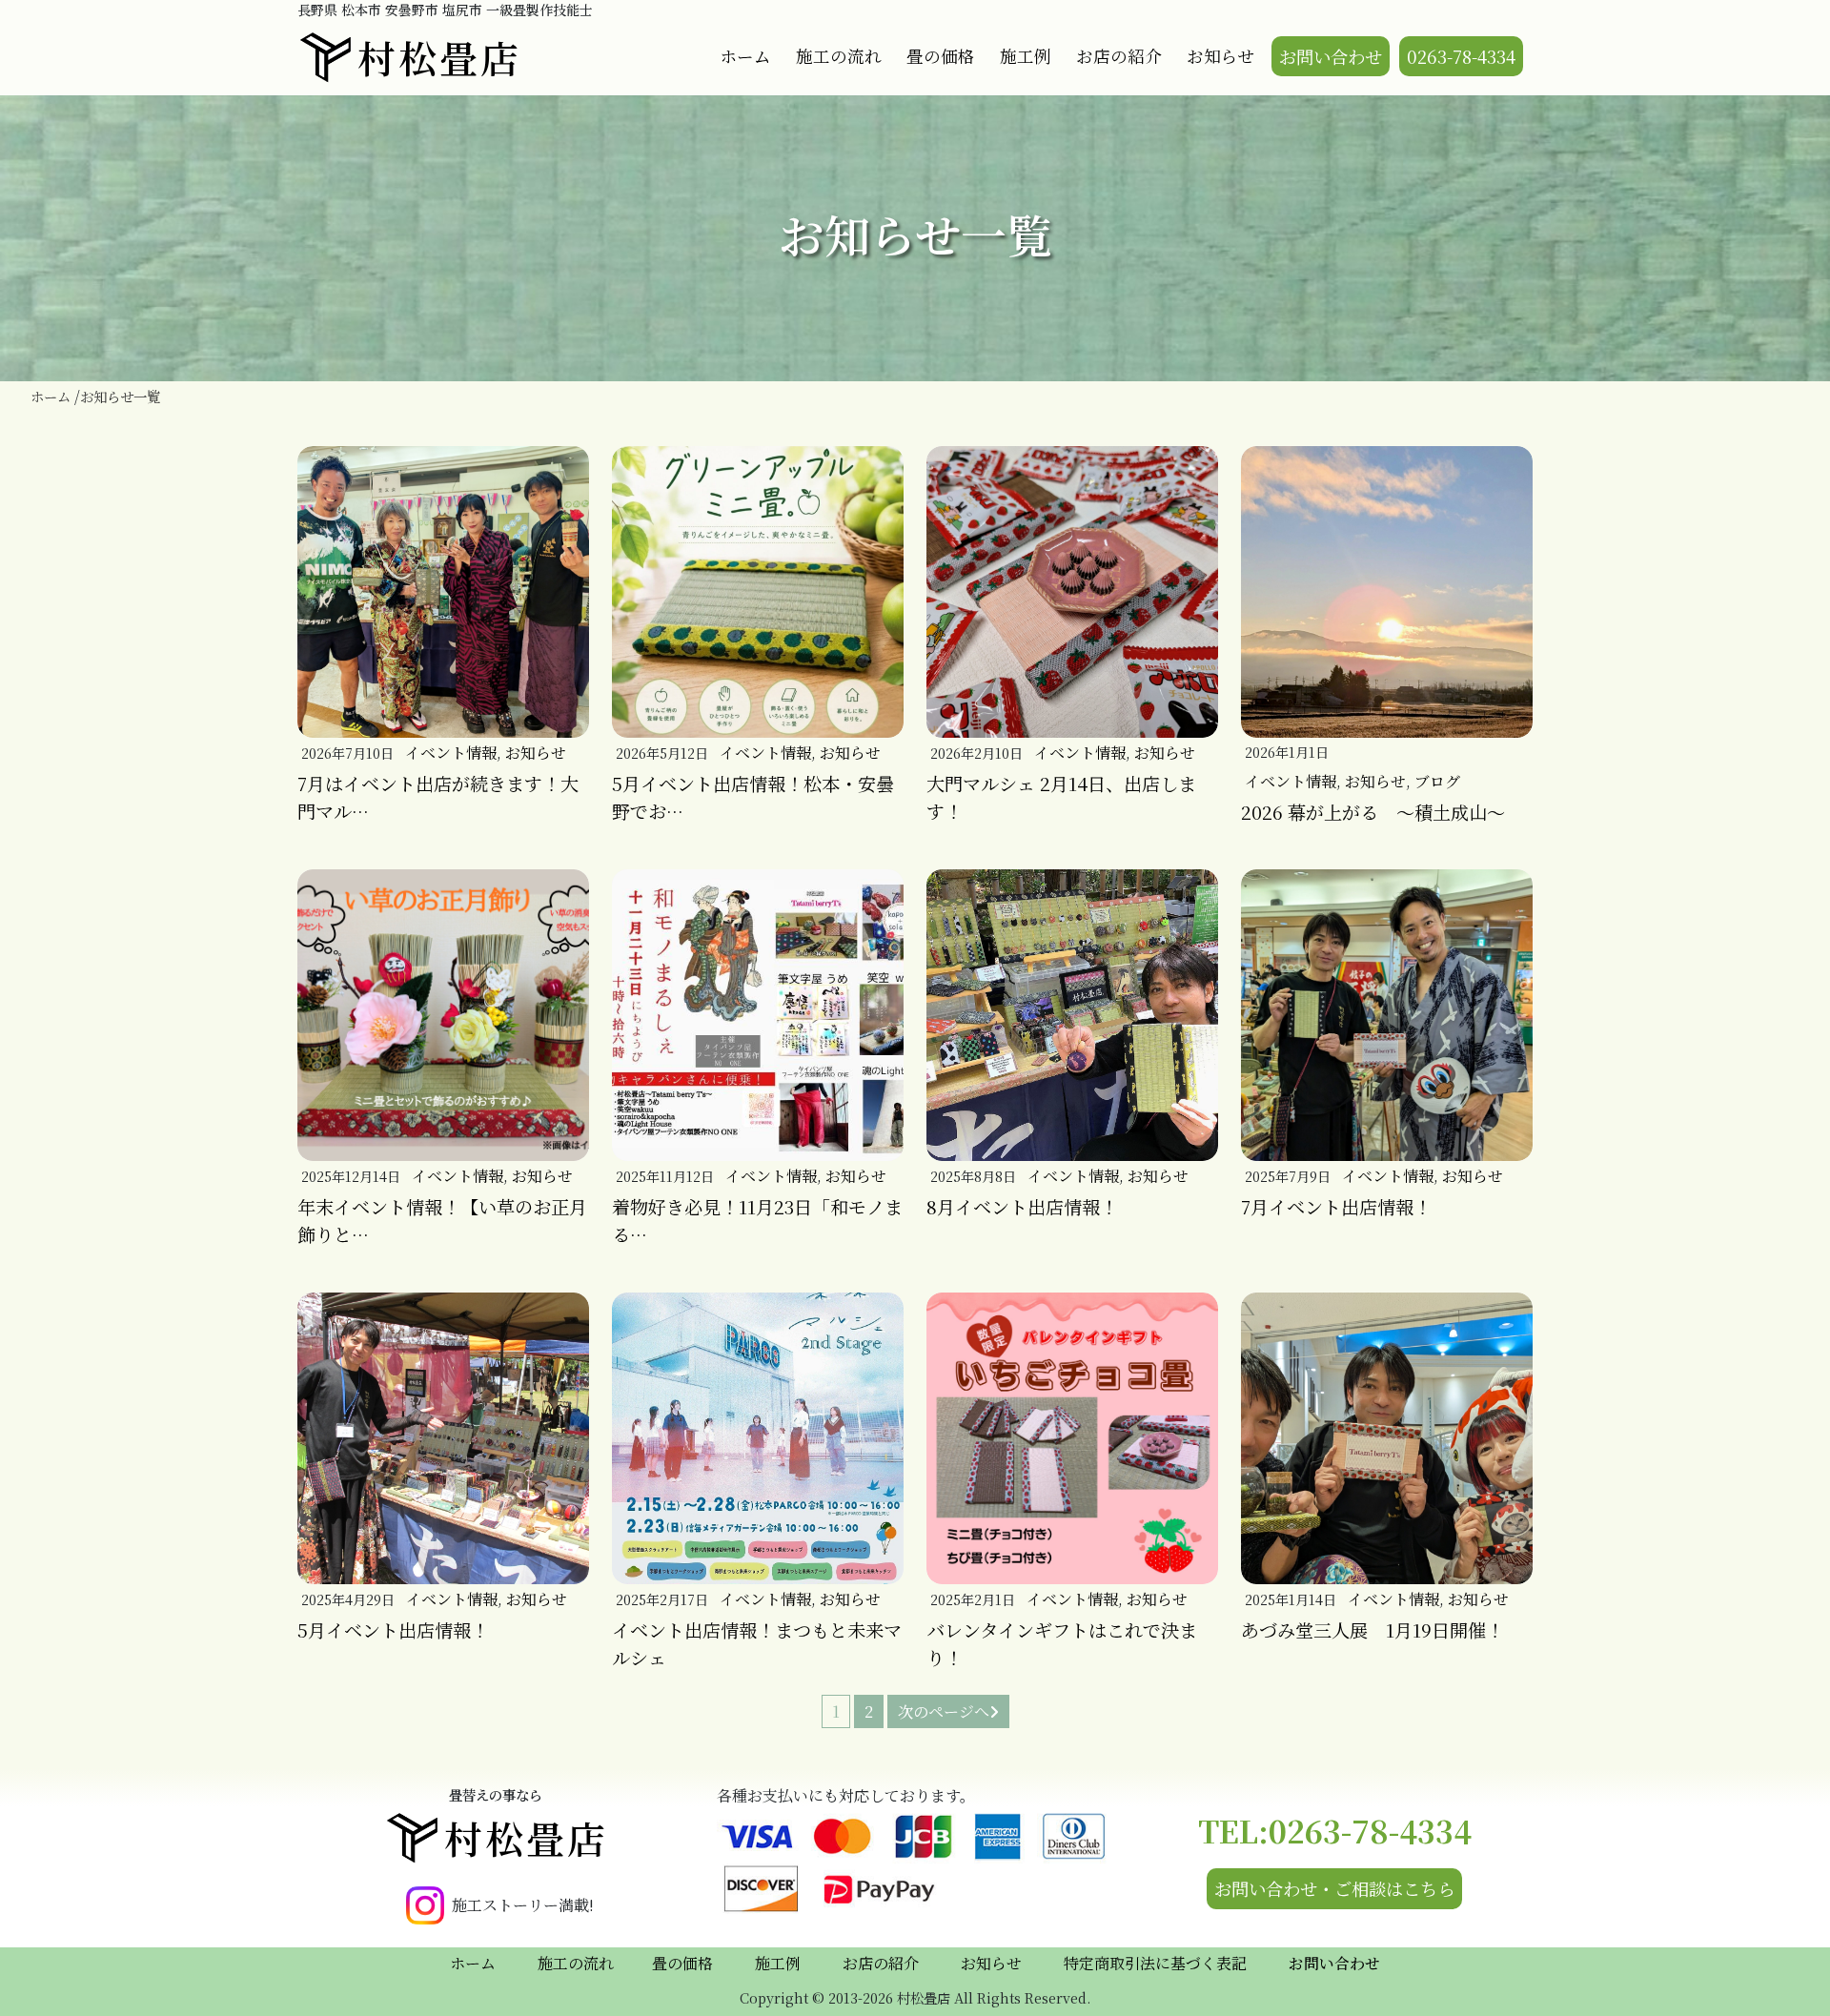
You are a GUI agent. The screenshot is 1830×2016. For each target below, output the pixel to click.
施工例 (1026, 56)
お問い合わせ (1331, 56)
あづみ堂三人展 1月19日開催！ (1372, 1629)
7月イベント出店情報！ (1336, 1206)
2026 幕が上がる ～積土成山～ (1373, 812)
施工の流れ (839, 56)
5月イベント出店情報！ (393, 1629)
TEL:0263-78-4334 (1335, 1830)
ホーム (745, 56)
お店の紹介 (1119, 56)
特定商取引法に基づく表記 (1155, 1963)
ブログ (1437, 781)
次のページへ (944, 1711)
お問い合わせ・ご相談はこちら (1334, 1888)
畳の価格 (941, 56)
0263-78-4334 (1461, 56)
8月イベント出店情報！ (1022, 1206)
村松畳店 (439, 57)
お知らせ (1220, 56)
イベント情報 (451, 753)
